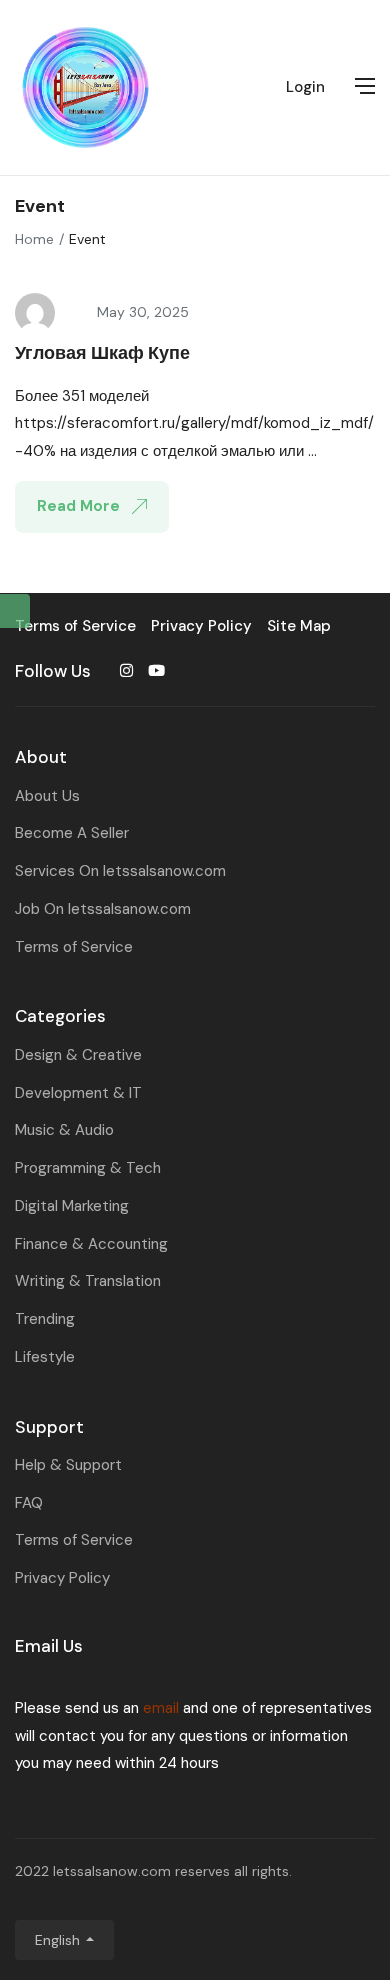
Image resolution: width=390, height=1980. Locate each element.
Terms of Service (74, 947)
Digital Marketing (72, 1206)
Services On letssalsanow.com (120, 871)
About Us (47, 796)
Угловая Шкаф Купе (102, 353)
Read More (80, 506)
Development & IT (78, 1093)
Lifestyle (45, 1357)
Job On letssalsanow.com (103, 909)
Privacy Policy (62, 1578)
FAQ (29, 1503)
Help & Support (68, 1465)
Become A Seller (72, 833)
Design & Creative (78, 1055)
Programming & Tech (88, 1168)
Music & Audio (64, 1130)
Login (305, 87)
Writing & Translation (88, 1281)
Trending (45, 1319)
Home (34, 239)
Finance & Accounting (91, 1244)
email (161, 1708)
